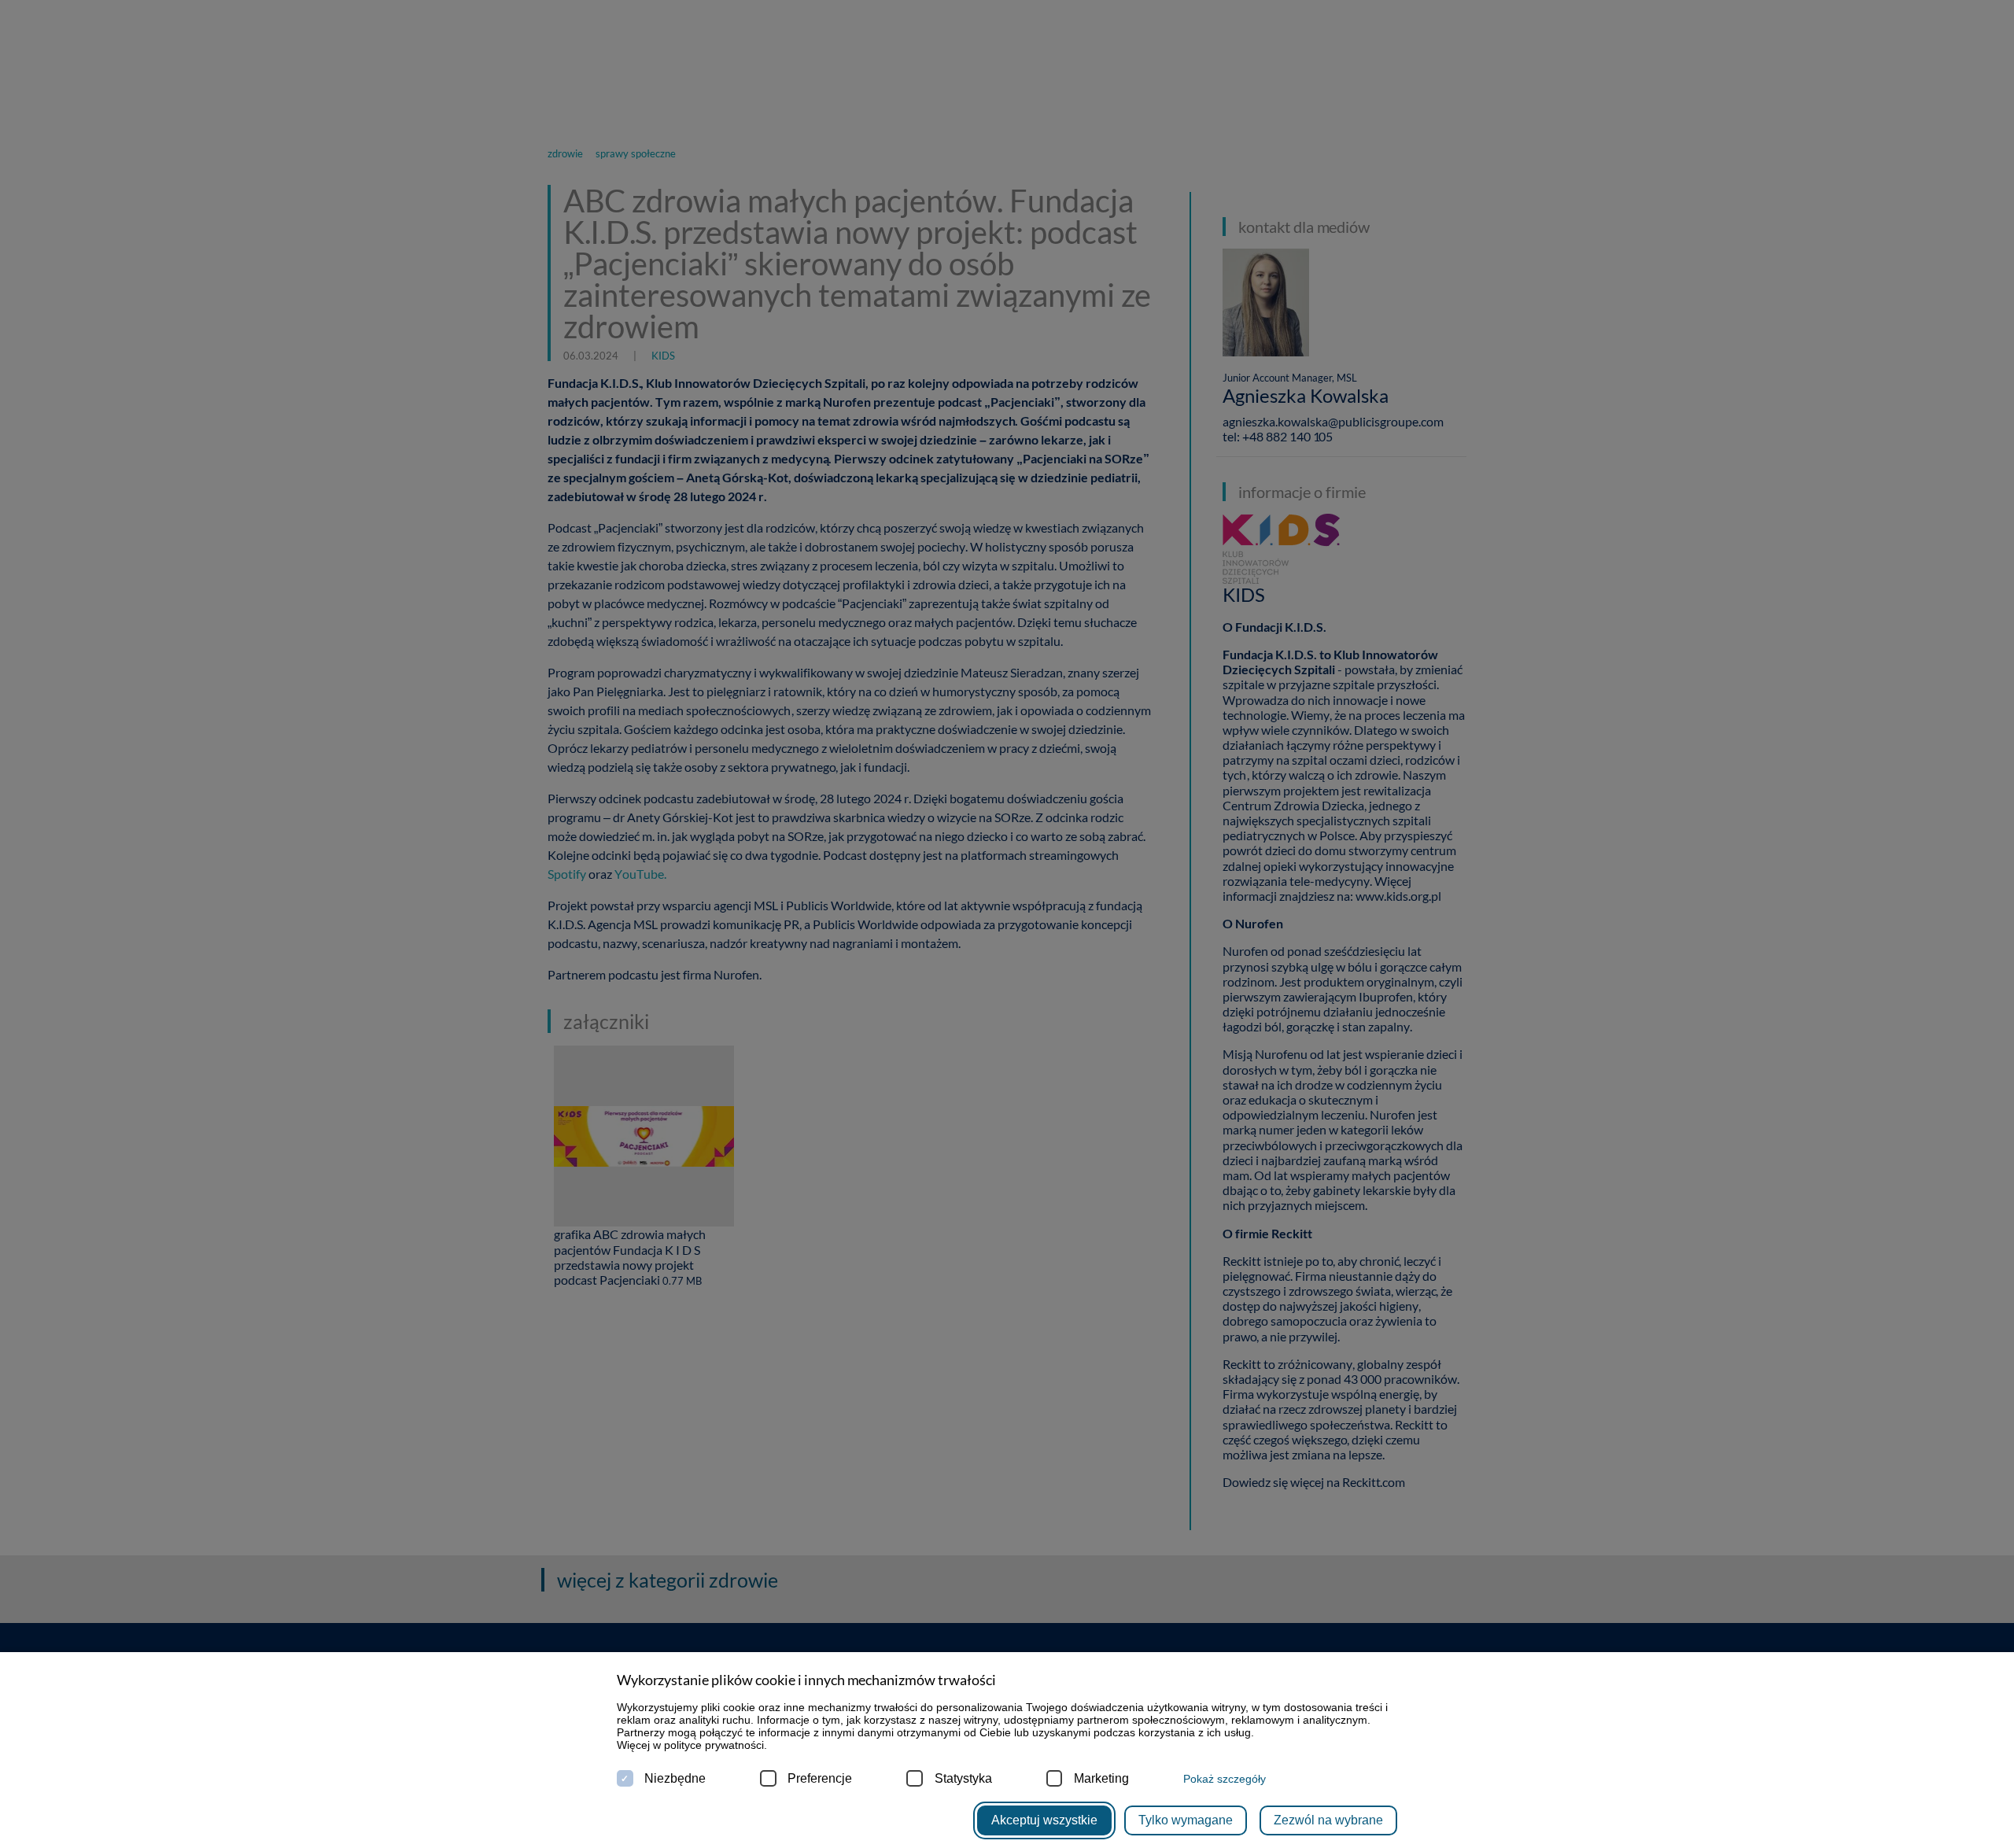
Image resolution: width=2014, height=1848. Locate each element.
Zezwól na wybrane (1328, 1820)
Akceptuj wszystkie (1044, 1820)
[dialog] (1007, 924)
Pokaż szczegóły (1225, 1779)
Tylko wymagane (1186, 1820)
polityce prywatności (714, 1745)
